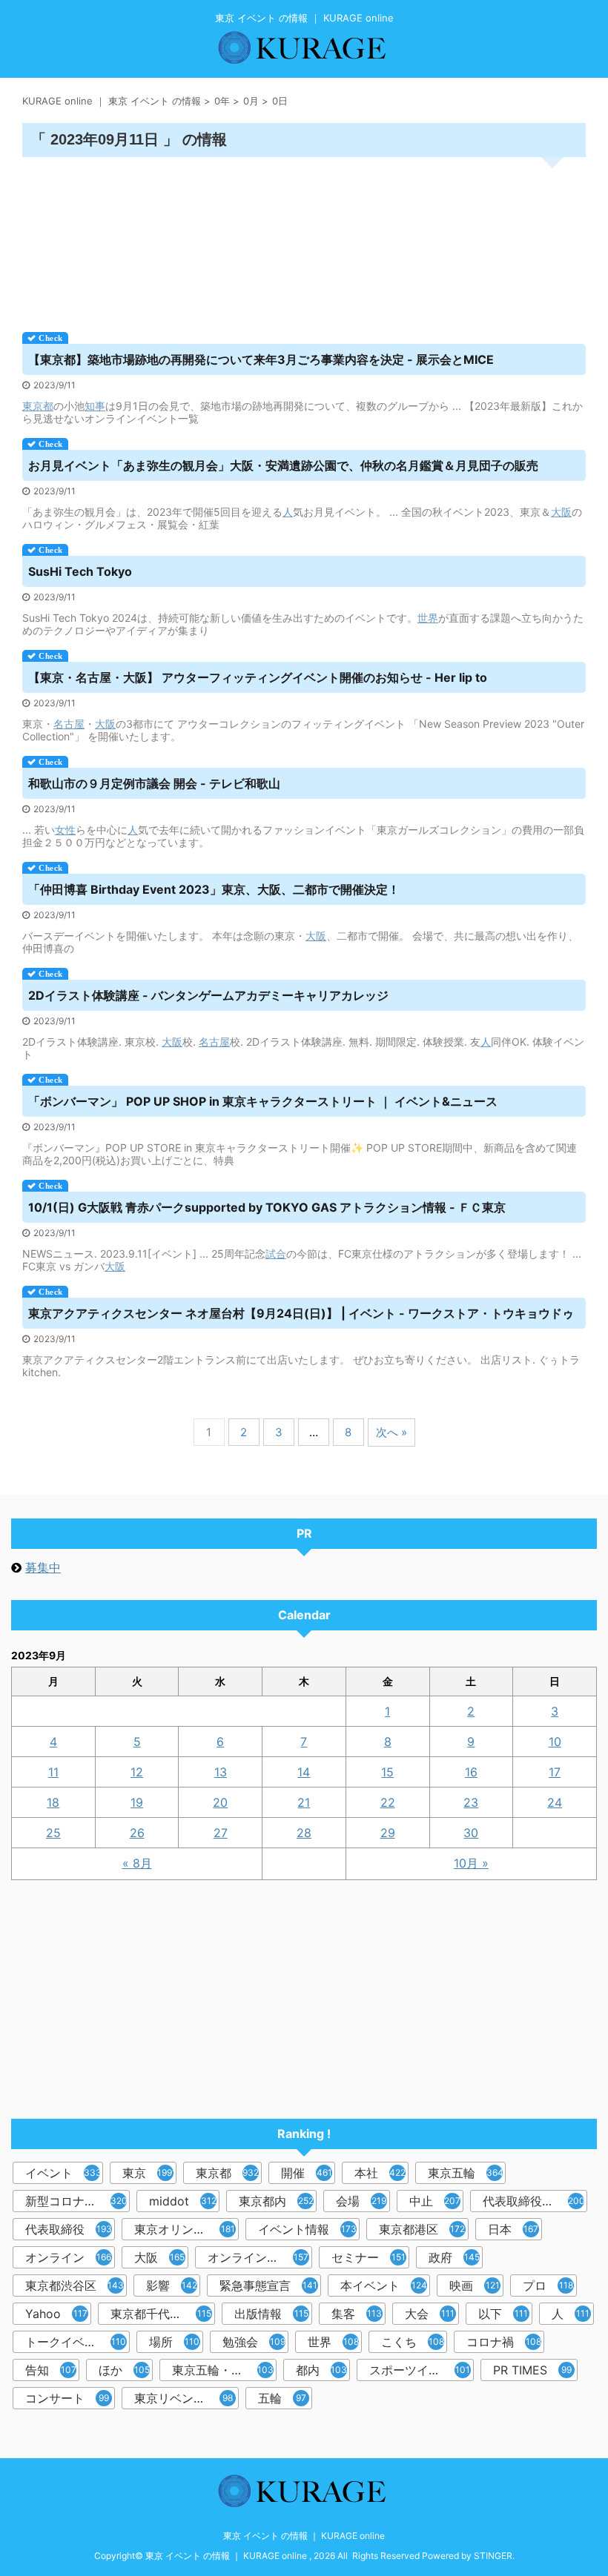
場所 (174, 2342)
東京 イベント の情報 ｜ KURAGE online (304, 2536)
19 (137, 1802)
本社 (380, 2173)
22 (388, 1802)
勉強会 (254, 2342)
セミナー (369, 2257)
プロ (548, 2285)
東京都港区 (422, 2229)
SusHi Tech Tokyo (80, 571)
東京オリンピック (185, 2229)
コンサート (67, 2398)
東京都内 (276, 2201)
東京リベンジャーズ (186, 2398)
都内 (321, 2370)
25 (53, 1833)
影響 (172, 2285)
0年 (222, 101)
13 (221, 1772)
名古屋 (69, 724)
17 (555, 1772)
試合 (276, 1254)
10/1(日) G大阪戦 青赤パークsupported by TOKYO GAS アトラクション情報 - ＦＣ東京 (267, 1207)
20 (220, 1802)
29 (388, 1833)
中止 (435, 2201)
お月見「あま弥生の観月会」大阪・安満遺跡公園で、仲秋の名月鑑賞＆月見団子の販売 (283, 465)
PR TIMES (532, 2370)
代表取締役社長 (534, 2201)
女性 (65, 830)
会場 (361, 2201)
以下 (503, 2314)
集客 (357, 2314)
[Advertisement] (304, 239)
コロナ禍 (504, 2342)
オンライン (68, 2257)
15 (387, 1772)
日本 (513, 2229)
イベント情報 (307, 2229)
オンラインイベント (260, 2257)
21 (304, 1802)
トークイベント (76, 2342)
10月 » (471, 1863)
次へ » (391, 1432)
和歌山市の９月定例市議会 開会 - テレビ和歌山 (154, 783)
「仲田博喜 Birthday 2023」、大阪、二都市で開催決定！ (214, 889)
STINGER (493, 2556)
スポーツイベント (420, 2370)
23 (471, 1802)
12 (137, 1772)
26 (137, 1833)
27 (221, 1833)
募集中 (43, 1567)
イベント (64, 2173)
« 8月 (137, 1863)
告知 (51, 2370)
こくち (413, 2342)
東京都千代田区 (161, 2314)
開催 (307, 2173)
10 (555, 1742)
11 (53, 1772)
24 (555, 1802)
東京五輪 (466, 2173)
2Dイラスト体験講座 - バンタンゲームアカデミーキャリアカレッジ (208, 995)
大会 (430, 2314)
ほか (124, 2370)
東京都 (38, 406)
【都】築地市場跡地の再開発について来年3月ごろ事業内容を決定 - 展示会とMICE (261, 359)
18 (53, 1802)
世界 (428, 618)
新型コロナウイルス (77, 2201)
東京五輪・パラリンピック (224, 2370)
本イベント (384, 2285)
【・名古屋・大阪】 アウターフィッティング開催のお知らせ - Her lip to (258, 677)
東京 (149, 2173)
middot (183, 2201)
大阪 (561, 512)
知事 (95, 406)
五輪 (282, 2398)
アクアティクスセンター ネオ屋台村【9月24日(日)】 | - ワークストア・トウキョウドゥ (301, 1313)
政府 (454, 2257)
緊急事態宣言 (268, 2285)
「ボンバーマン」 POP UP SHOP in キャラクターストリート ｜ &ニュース (263, 1101)
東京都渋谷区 (75, 2285)
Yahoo (56, 2314)
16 (471, 1772)
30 (471, 1833)
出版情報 (271, 2314)
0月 (251, 101)
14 (304, 1772)
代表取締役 (69, 2229)
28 (304, 1833)
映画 (475, 2285)
